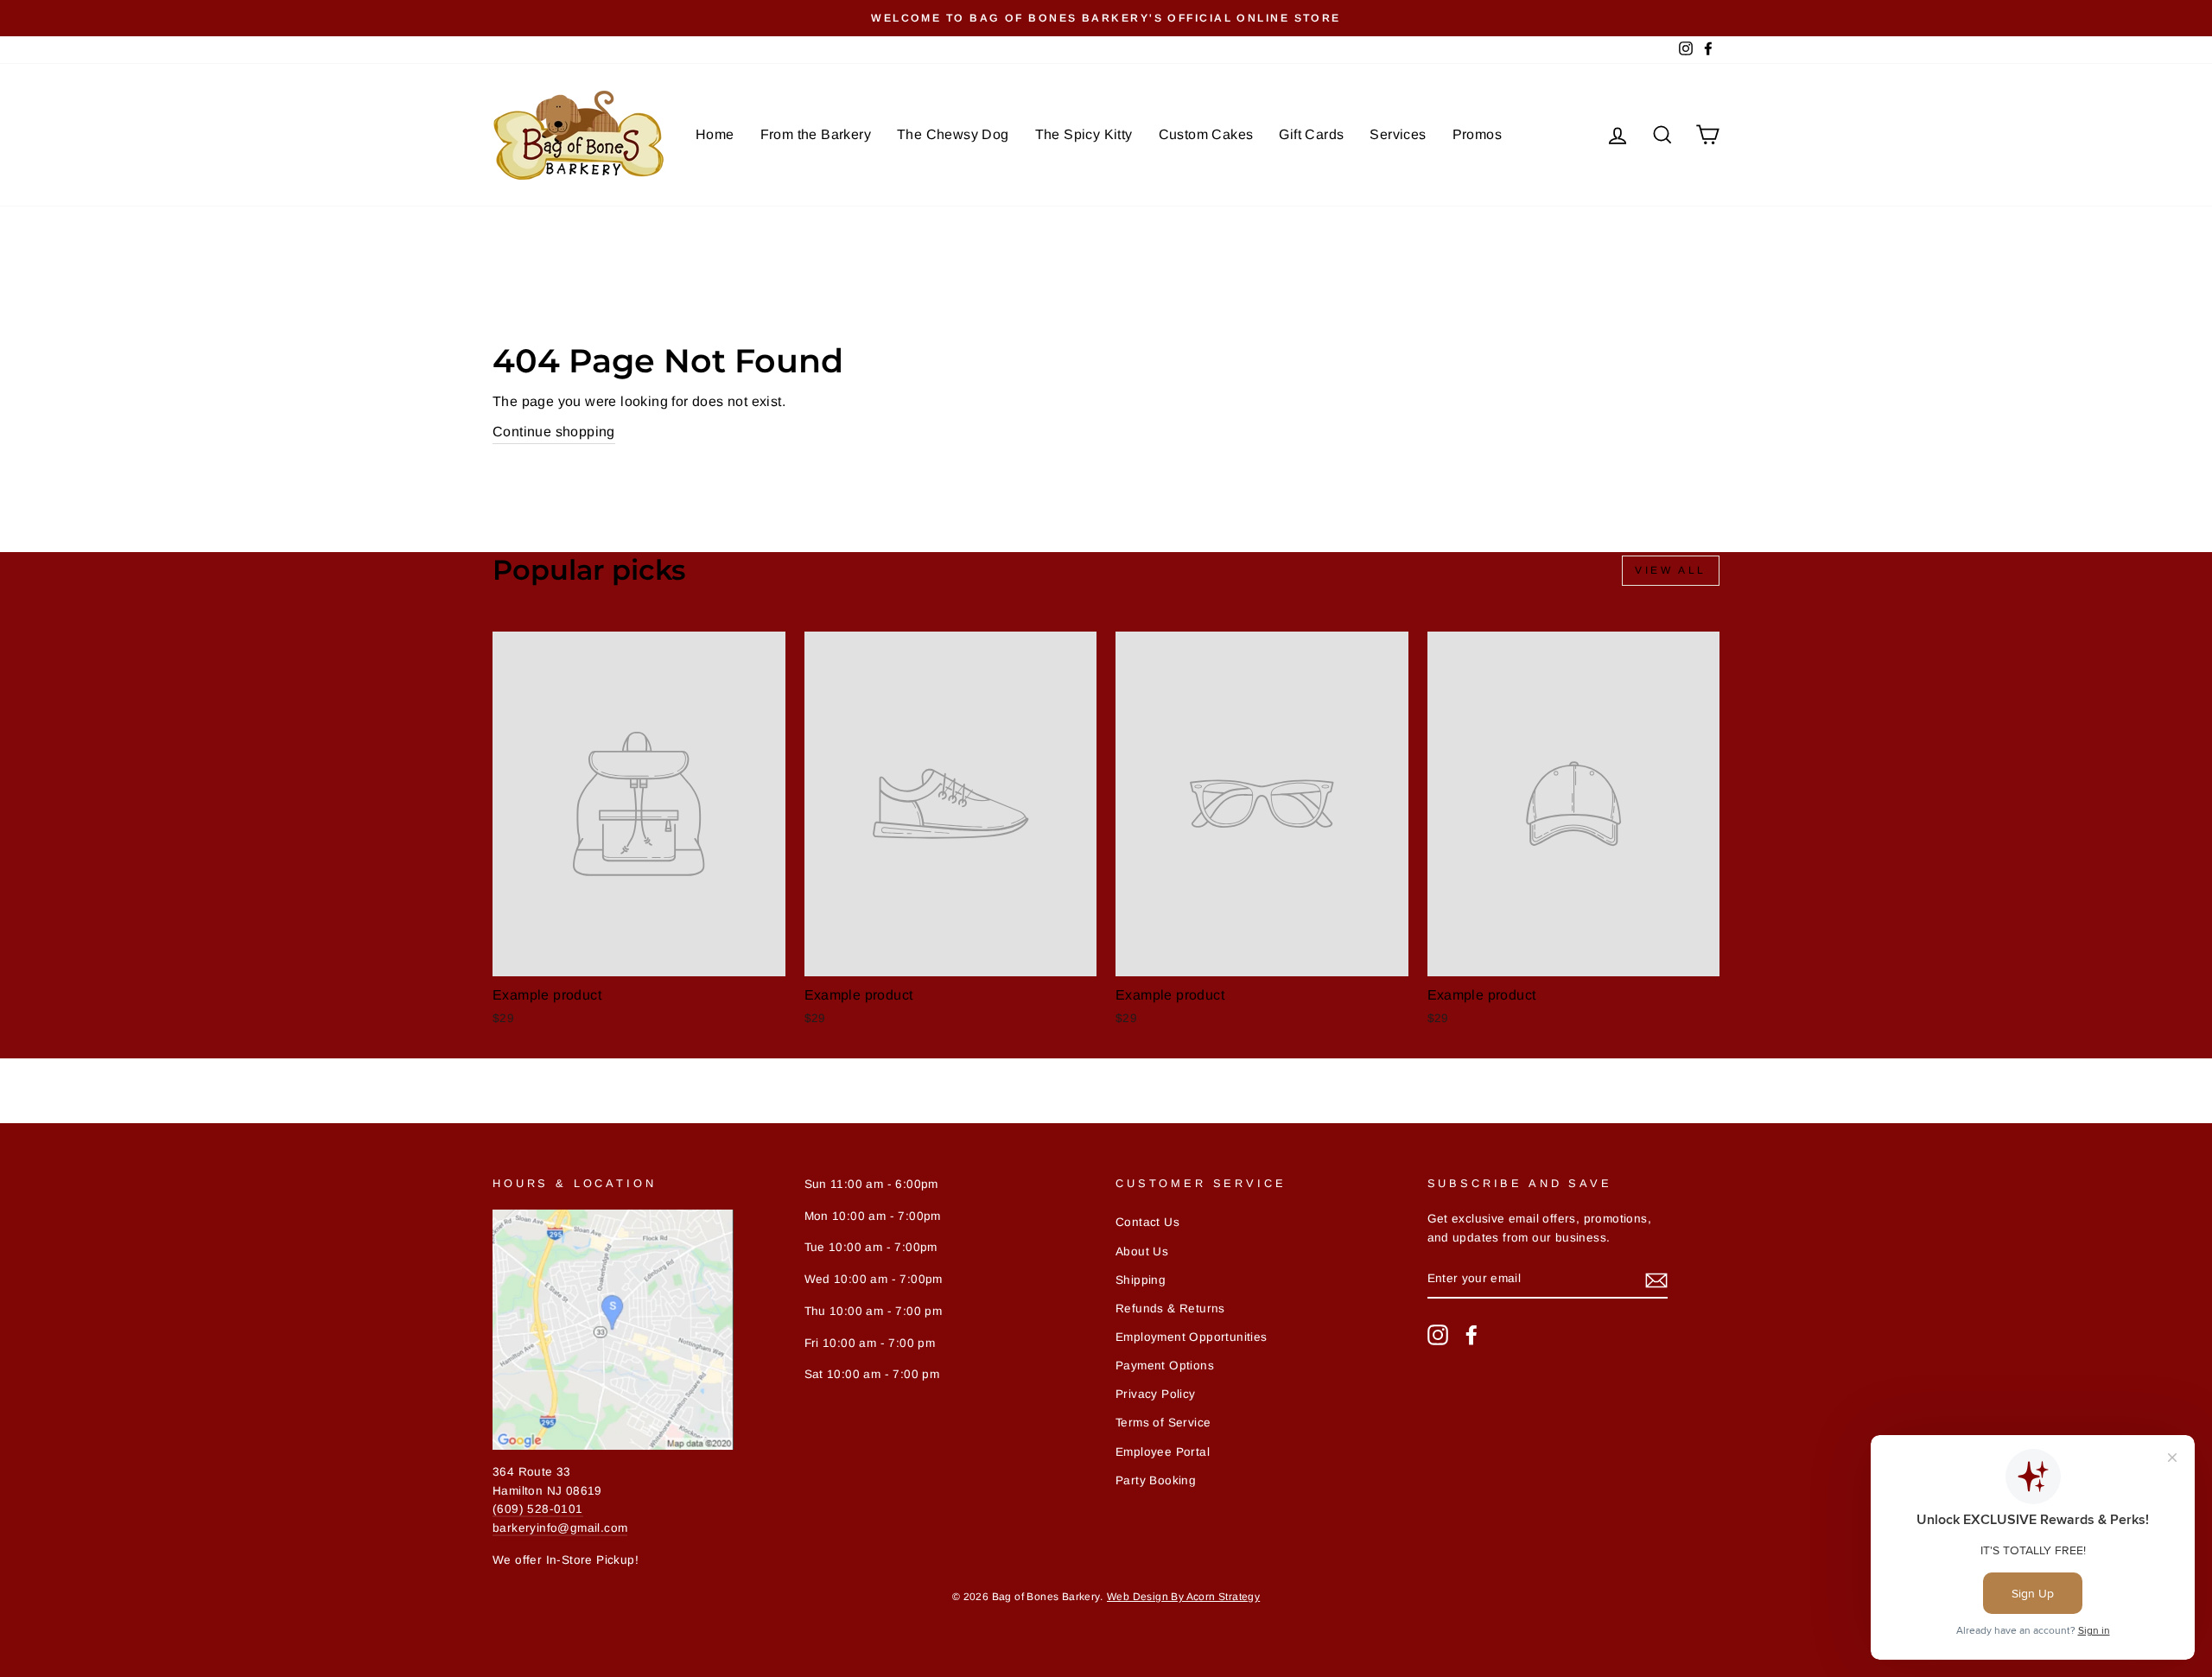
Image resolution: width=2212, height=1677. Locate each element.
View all (1671, 570)
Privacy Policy (1156, 1394)
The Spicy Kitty (1084, 134)
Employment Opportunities (1192, 1337)
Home (715, 134)
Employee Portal (1163, 1452)
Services (1398, 134)
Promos (1477, 134)
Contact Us (1147, 1222)
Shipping (1141, 1280)
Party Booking (1156, 1480)
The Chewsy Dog (953, 134)
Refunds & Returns (1170, 1309)
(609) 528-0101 (538, 1509)
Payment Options (1165, 1366)
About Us (1142, 1251)
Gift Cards (1311, 134)
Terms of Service (1163, 1423)
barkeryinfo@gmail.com (560, 1528)
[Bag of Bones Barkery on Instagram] (1438, 1335)
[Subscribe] (1656, 1280)
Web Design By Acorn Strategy (1183, 1597)
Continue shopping (554, 432)
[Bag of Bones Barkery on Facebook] (1471, 1335)
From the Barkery (816, 134)
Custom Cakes (1206, 134)
